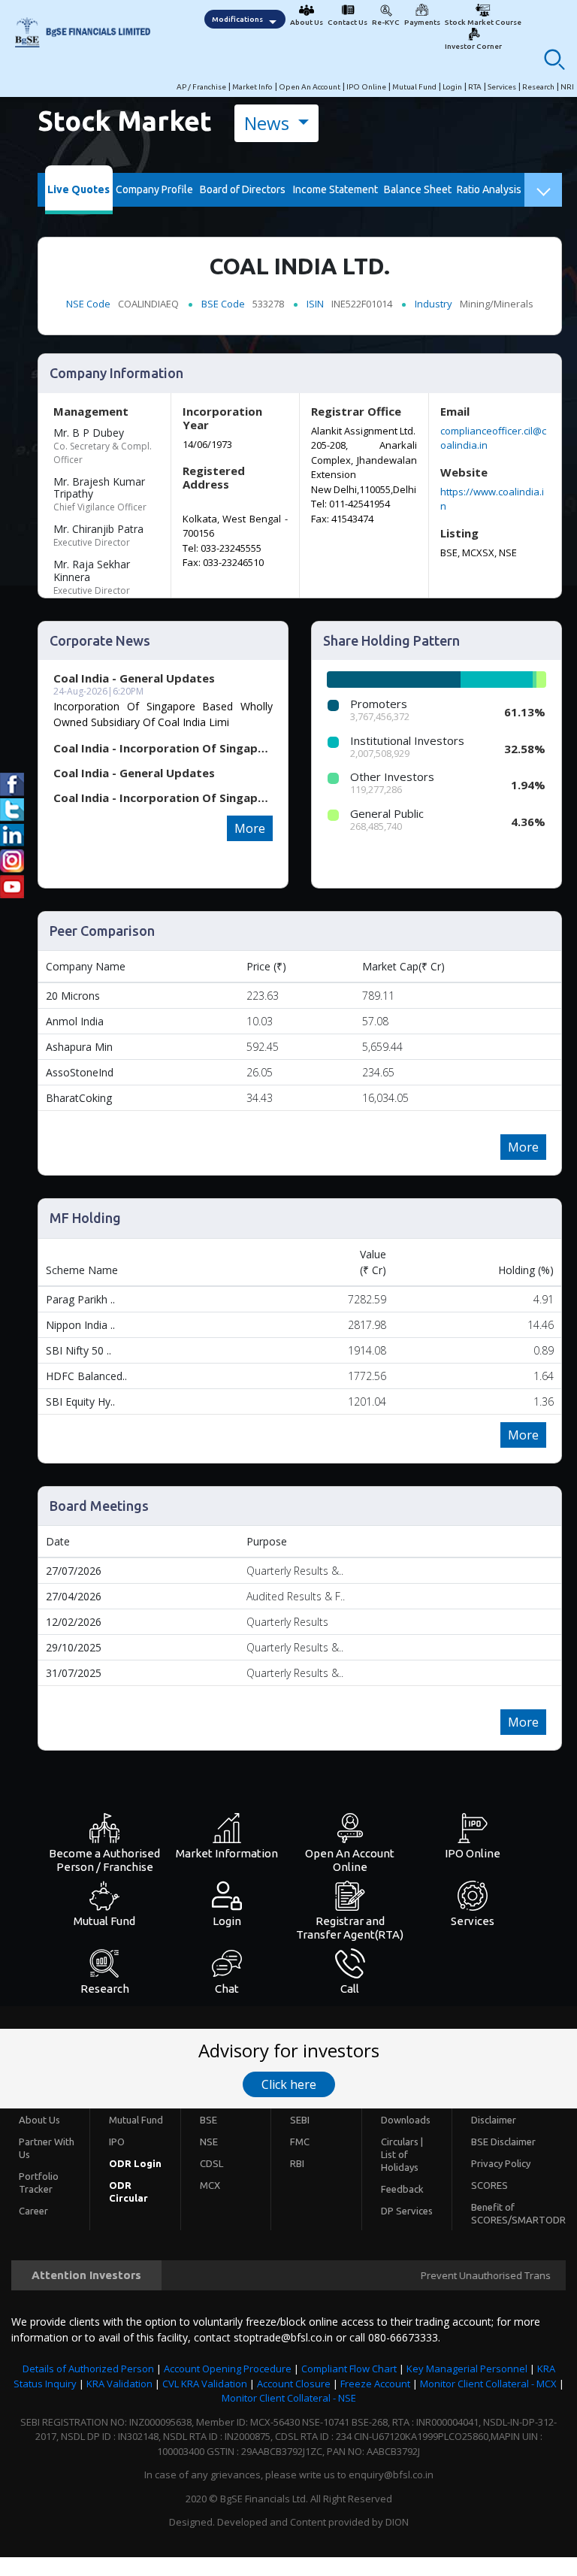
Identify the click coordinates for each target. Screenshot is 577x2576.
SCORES (489, 2185)
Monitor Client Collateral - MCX (488, 2384)
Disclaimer (494, 2120)
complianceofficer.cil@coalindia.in (493, 438)
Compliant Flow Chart (349, 2369)
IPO (117, 2142)
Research (538, 87)
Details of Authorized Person (88, 2369)
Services (502, 87)
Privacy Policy (501, 2163)
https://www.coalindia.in (492, 499)
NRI (567, 87)
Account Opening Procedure (228, 2369)
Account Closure (294, 2384)
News (269, 123)
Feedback (402, 2189)
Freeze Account (375, 2384)
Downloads (406, 2120)
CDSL (211, 2163)
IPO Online (366, 87)
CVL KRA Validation (205, 2384)
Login (452, 87)
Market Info (252, 87)
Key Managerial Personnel (467, 2369)
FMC (300, 2142)
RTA (475, 87)
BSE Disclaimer (503, 2142)
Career (33, 2211)
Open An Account (310, 87)
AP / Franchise (201, 87)
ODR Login (135, 2163)
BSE (208, 2120)
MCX (210, 2185)
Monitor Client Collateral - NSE (289, 2398)
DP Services (407, 2211)
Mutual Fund (414, 87)
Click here (289, 2084)
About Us (39, 2120)
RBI (297, 2163)
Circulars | (402, 2142)
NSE (209, 2142)
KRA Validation (119, 2384)
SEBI (300, 2120)
